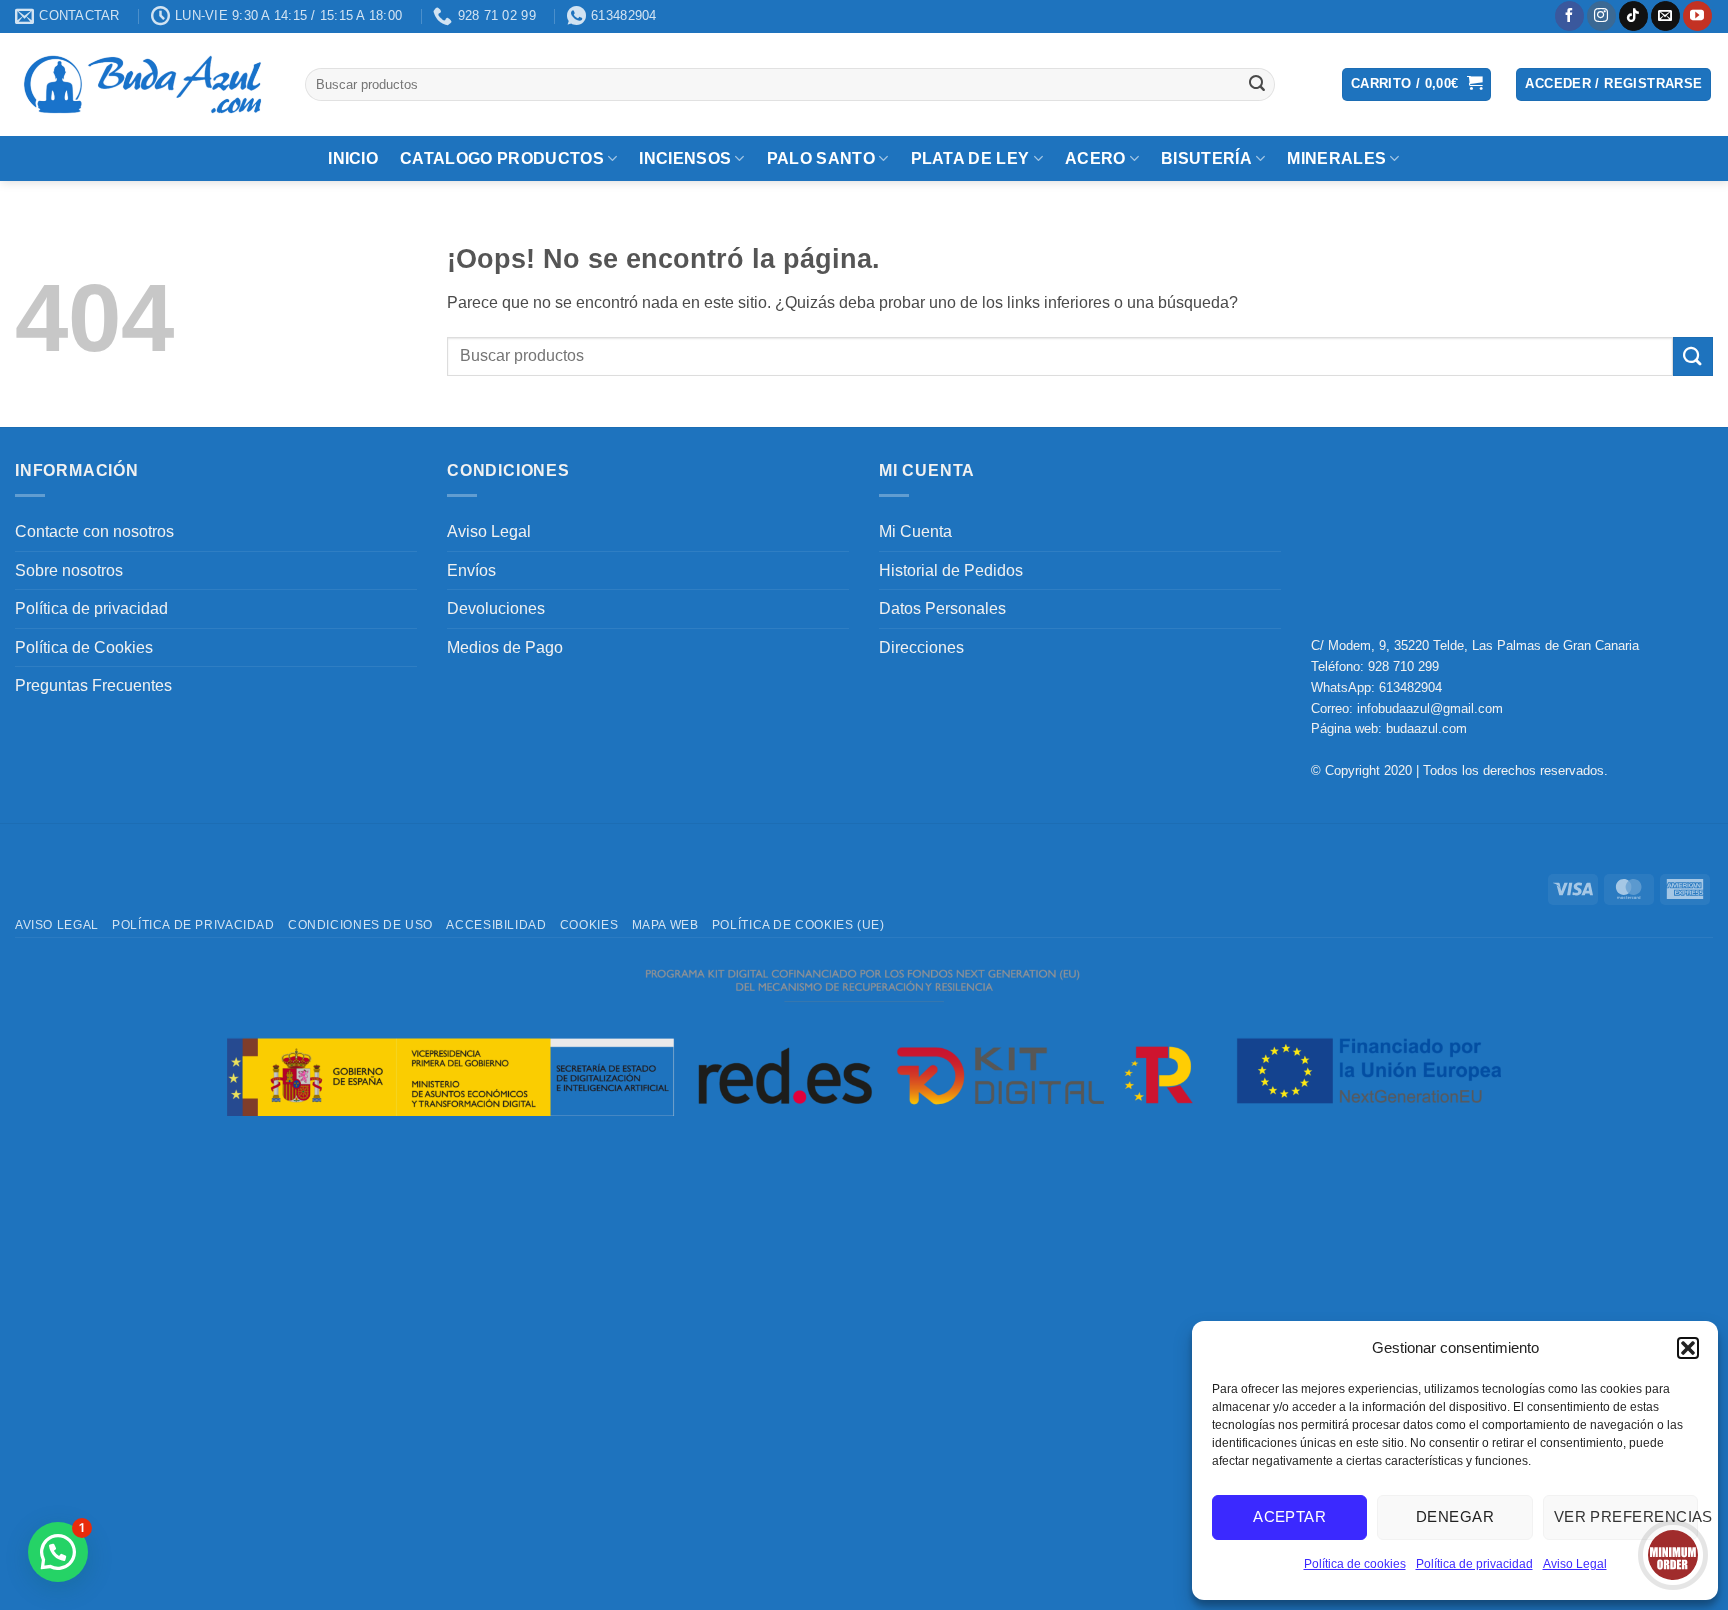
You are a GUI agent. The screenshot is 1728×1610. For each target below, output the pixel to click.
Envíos (471, 570)
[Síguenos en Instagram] (1601, 16)
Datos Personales (942, 608)
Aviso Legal (1575, 1564)
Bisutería (1206, 158)
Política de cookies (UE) (798, 925)
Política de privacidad (1474, 1564)
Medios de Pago (505, 647)
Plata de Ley (970, 158)
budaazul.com (1426, 728)
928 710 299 (1403, 666)
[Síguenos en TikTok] (1633, 16)
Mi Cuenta (915, 531)
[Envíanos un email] (1665, 16)
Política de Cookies (84, 647)
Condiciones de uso (360, 925)
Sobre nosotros (69, 570)
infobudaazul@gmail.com (1430, 708)
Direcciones (921, 647)
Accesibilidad (496, 925)
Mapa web (665, 925)
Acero (1095, 158)
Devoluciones (496, 608)
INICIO (353, 158)
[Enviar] (1257, 84)
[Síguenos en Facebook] (1569, 16)
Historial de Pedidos (951, 570)
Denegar (1455, 1516)
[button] (1688, 1348)
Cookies (589, 925)
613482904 (1410, 687)
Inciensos (685, 158)
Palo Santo (821, 158)
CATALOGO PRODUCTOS (502, 158)
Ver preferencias (1626, 1516)
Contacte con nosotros (94, 531)
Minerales (1336, 158)
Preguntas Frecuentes (93, 685)
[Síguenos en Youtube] (1697, 16)
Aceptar (1289, 1516)
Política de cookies (1355, 1564)
